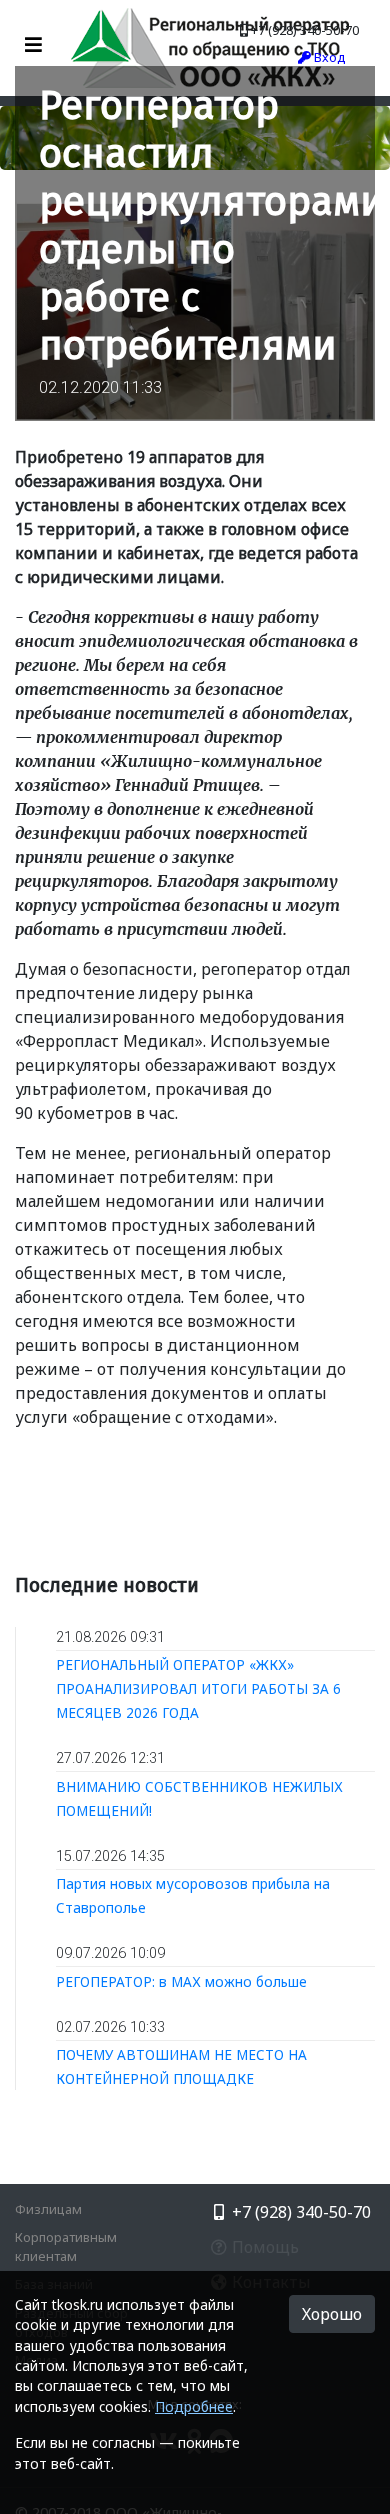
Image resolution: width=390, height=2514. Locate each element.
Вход (328, 57)
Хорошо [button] (332, 2314)
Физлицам (48, 2209)
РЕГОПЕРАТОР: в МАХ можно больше (181, 1981)
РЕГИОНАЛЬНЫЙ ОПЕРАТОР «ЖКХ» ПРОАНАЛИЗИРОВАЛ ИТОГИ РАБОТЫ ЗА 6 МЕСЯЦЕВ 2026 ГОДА (198, 1688)
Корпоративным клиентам (66, 2246)
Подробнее (194, 2406)
